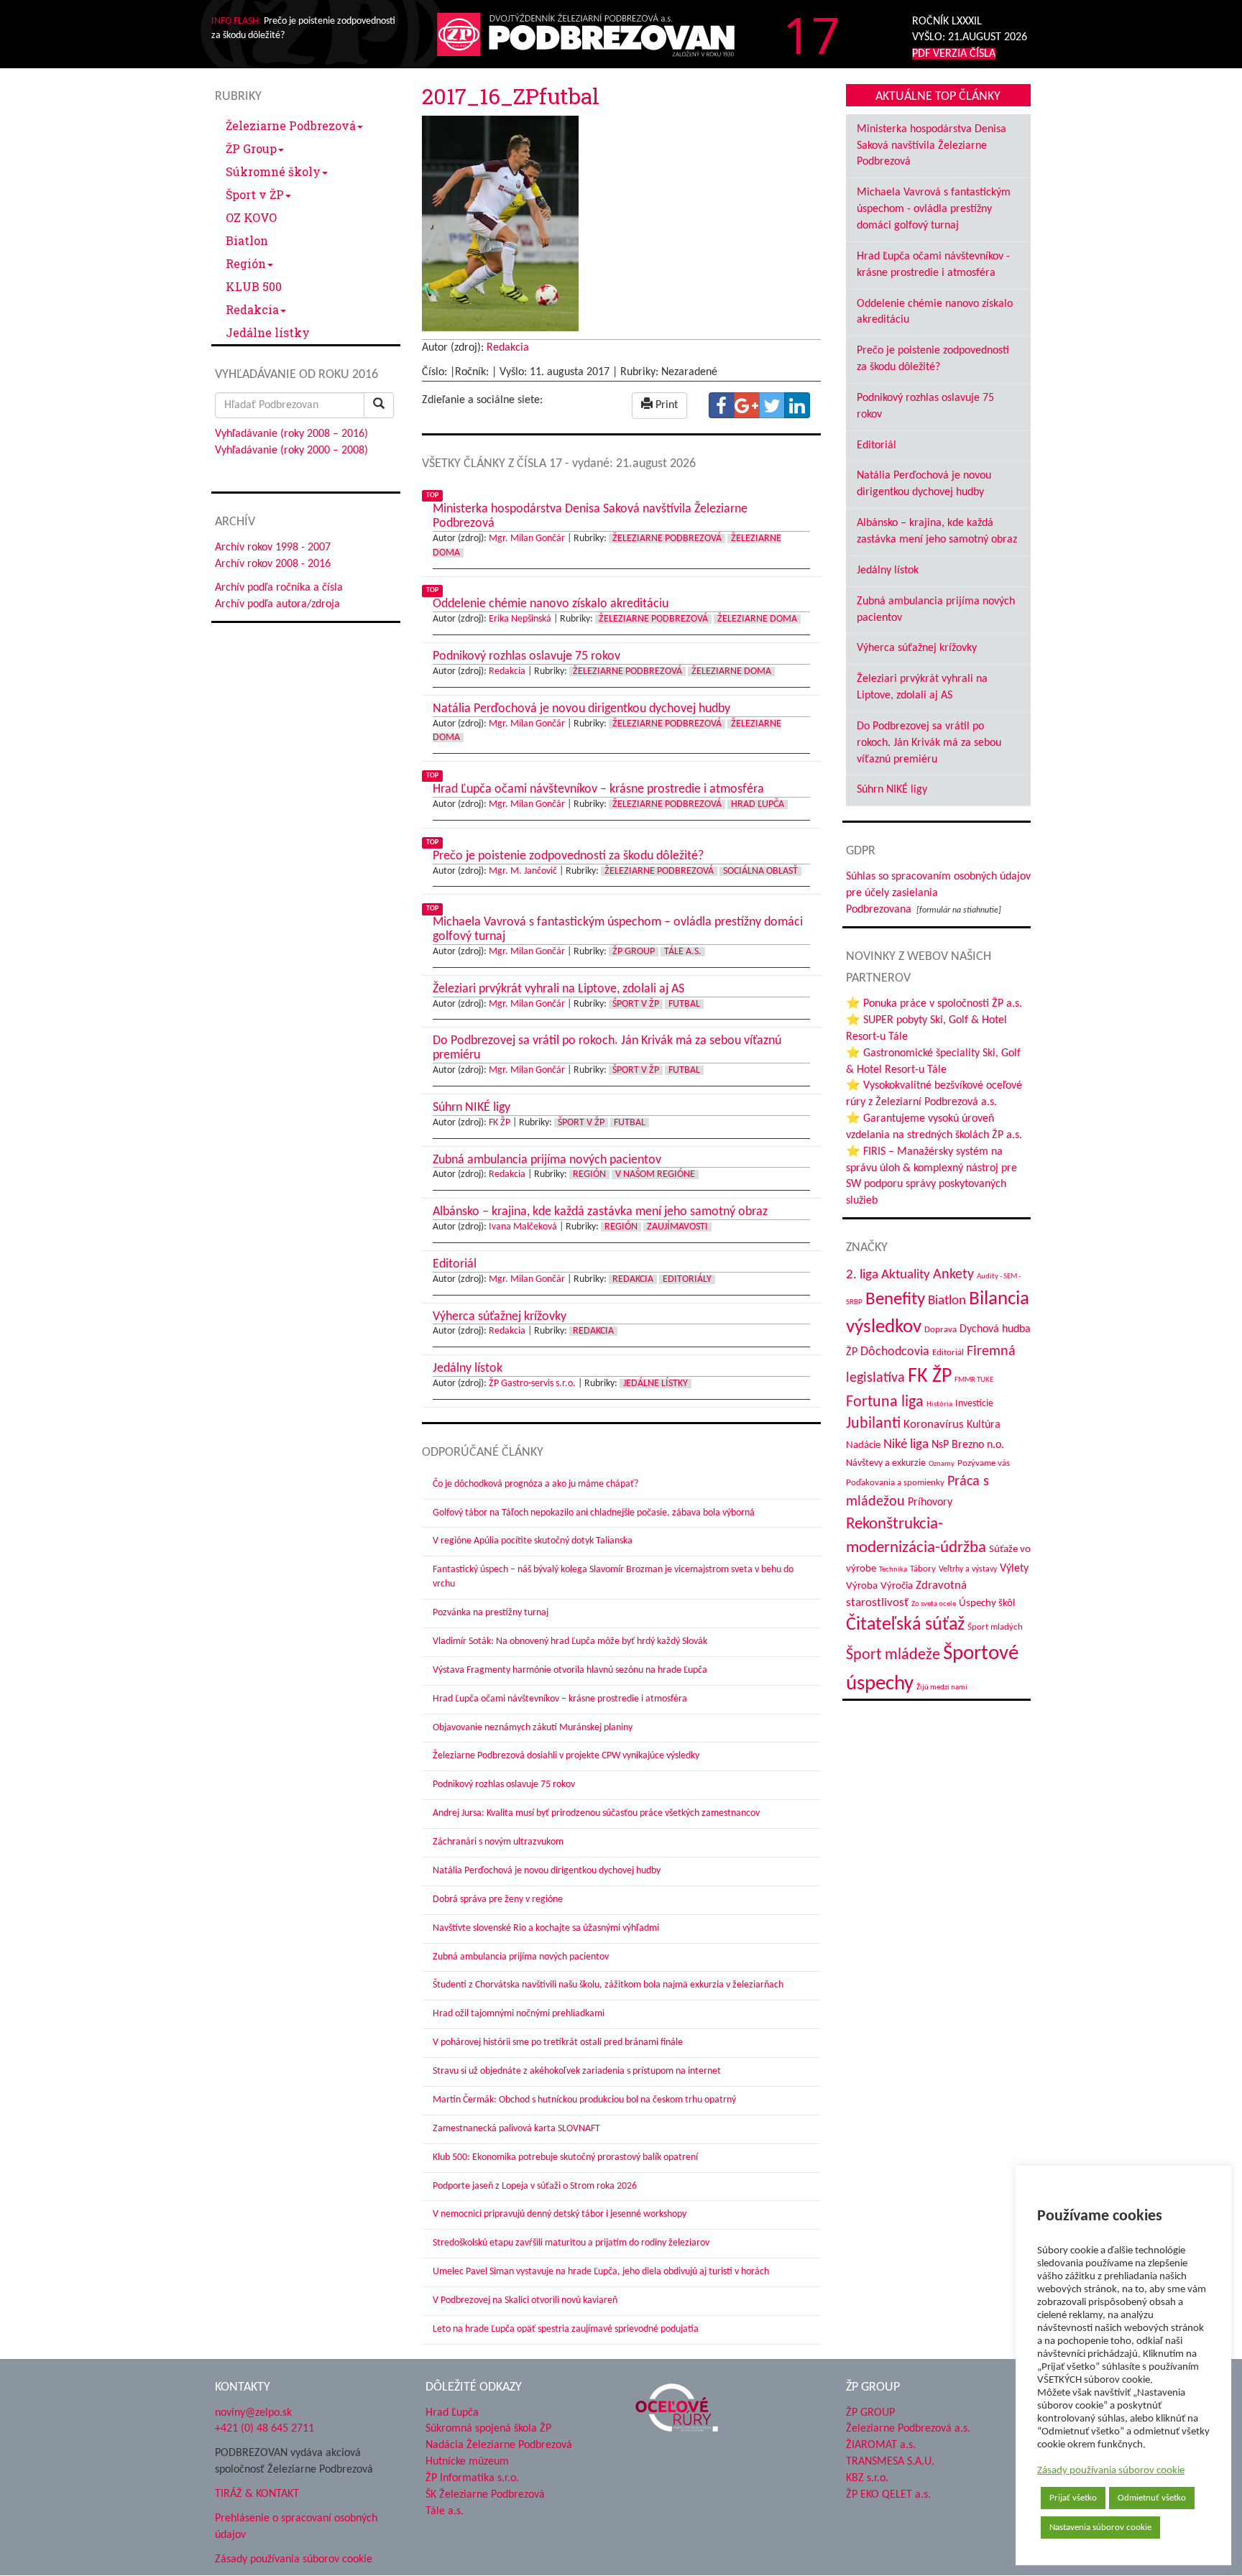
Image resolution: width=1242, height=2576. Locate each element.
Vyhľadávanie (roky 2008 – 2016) (291, 434)
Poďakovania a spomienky (895, 1483)
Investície (974, 1404)
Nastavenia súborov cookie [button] (1100, 2527)
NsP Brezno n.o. (968, 1445)
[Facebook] (722, 405)
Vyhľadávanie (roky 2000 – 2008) (291, 451)
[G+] (747, 405)
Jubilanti (873, 1424)
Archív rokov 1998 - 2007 (273, 548)
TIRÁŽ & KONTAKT (257, 2494)
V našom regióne (655, 1174)
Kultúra (984, 1425)
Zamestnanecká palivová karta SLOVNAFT (516, 2129)
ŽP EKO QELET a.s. (888, 2495)
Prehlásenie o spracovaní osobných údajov (296, 2527)
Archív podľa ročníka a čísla (279, 588)
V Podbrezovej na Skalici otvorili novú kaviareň (525, 2300)
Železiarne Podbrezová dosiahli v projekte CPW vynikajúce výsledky (566, 1756)
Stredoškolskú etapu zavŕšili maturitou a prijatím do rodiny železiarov (571, 2243)
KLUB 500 (254, 286)
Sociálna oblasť (760, 871)
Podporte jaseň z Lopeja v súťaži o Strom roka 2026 (535, 2186)
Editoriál (877, 446)
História (939, 1404)
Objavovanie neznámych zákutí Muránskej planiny (533, 1728)
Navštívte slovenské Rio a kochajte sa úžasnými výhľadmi (546, 1928)
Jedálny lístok (888, 571)
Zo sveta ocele (934, 1604)
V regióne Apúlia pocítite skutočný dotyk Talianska (533, 1541)
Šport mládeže (893, 1655)
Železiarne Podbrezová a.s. (908, 2429)
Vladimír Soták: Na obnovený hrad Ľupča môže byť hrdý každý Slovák (570, 1642)
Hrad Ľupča (758, 804)
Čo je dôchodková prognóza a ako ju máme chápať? (535, 1484)
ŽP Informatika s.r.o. (472, 2478)
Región (246, 263)
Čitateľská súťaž (905, 1625)
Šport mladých (995, 1627)
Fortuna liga (885, 1402)
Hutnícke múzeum (467, 2462)
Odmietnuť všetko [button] (1152, 2498)
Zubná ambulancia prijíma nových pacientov (521, 1957)
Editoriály (687, 1279)
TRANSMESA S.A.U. (890, 2462)
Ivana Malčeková (523, 1227)
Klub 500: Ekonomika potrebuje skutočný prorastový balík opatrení (565, 2157)
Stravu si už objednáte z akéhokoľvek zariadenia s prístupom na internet (577, 2071)
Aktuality (906, 1275)
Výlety (1014, 1569)
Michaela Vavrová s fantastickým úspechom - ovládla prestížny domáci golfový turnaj (934, 209)
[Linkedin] (797, 405)
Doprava (940, 1330)
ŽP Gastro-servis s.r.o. (532, 1384)
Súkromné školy (273, 171)
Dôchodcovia (895, 1352)
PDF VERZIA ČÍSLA (954, 54)
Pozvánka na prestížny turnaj (491, 1613)
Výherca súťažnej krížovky (917, 648)
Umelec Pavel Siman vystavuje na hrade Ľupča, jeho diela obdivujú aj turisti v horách (601, 2272)
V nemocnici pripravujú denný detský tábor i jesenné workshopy (560, 2214)
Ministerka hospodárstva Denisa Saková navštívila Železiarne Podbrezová (931, 146)
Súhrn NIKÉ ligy (892, 790)
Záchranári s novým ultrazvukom (498, 1842)
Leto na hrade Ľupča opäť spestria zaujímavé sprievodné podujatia (566, 2329)
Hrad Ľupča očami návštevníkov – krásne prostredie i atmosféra (560, 1699)
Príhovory (930, 1502)
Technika (893, 1570)
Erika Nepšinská (520, 619)
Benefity (895, 1299)
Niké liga (906, 1445)
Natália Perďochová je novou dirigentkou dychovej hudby (547, 1871)
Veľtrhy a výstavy (968, 1569)
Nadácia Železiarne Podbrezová (499, 2445)
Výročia (897, 1586)
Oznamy (942, 1464)
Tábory (923, 1569)
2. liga (862, 1275)
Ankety (953, 1275)
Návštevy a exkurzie (886, 1463)
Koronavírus (934, 1425)
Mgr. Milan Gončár (527, 539)
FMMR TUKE (974, 1380)
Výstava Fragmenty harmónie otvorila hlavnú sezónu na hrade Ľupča (570, 1670)
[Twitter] (772, 405)
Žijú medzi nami (942, 1688)
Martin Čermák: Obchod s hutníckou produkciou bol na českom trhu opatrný (584, 2100)
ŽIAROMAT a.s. (881, 2445)
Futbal (684, 1004)
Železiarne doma (757, 619)
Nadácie (863, 1445)
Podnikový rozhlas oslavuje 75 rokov (504, 1785)
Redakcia (252, 309)
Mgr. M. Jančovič (523, 871)
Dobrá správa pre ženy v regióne (498, 1899)
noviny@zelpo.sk (253, 2413)
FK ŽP (500, 1123)
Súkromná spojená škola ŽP (488, 2429)
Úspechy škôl (987, 1603)
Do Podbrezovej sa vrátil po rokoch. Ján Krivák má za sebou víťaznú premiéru (929, 743)
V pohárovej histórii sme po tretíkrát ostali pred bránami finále (558, 2042)
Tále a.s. (683, 952)
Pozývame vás (984, 1463)
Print (665, 405)
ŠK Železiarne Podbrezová (485, 2495)
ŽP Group (251, 148)
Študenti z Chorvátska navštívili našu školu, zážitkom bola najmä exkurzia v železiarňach (608, 1985)
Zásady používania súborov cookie (1111, 2471)
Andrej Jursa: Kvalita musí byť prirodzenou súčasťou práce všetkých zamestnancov (596, 1813)
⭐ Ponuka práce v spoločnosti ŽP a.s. (934, 1004)
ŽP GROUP (870, 2413)
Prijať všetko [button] (1073, 2498)
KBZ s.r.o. (867, 2478)
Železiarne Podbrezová (291, 125)
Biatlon (247, 240)
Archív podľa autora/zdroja (277, 604)
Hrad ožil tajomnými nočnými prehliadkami (519, 2014)
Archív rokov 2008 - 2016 (273, 564)
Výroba (862, 1586)
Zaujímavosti (677, 1227)
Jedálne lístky (268, 332)
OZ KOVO (251, 217)
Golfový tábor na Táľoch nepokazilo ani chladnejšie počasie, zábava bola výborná (594, 1513)
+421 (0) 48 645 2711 (264, 2429)
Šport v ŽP (255, 194)
